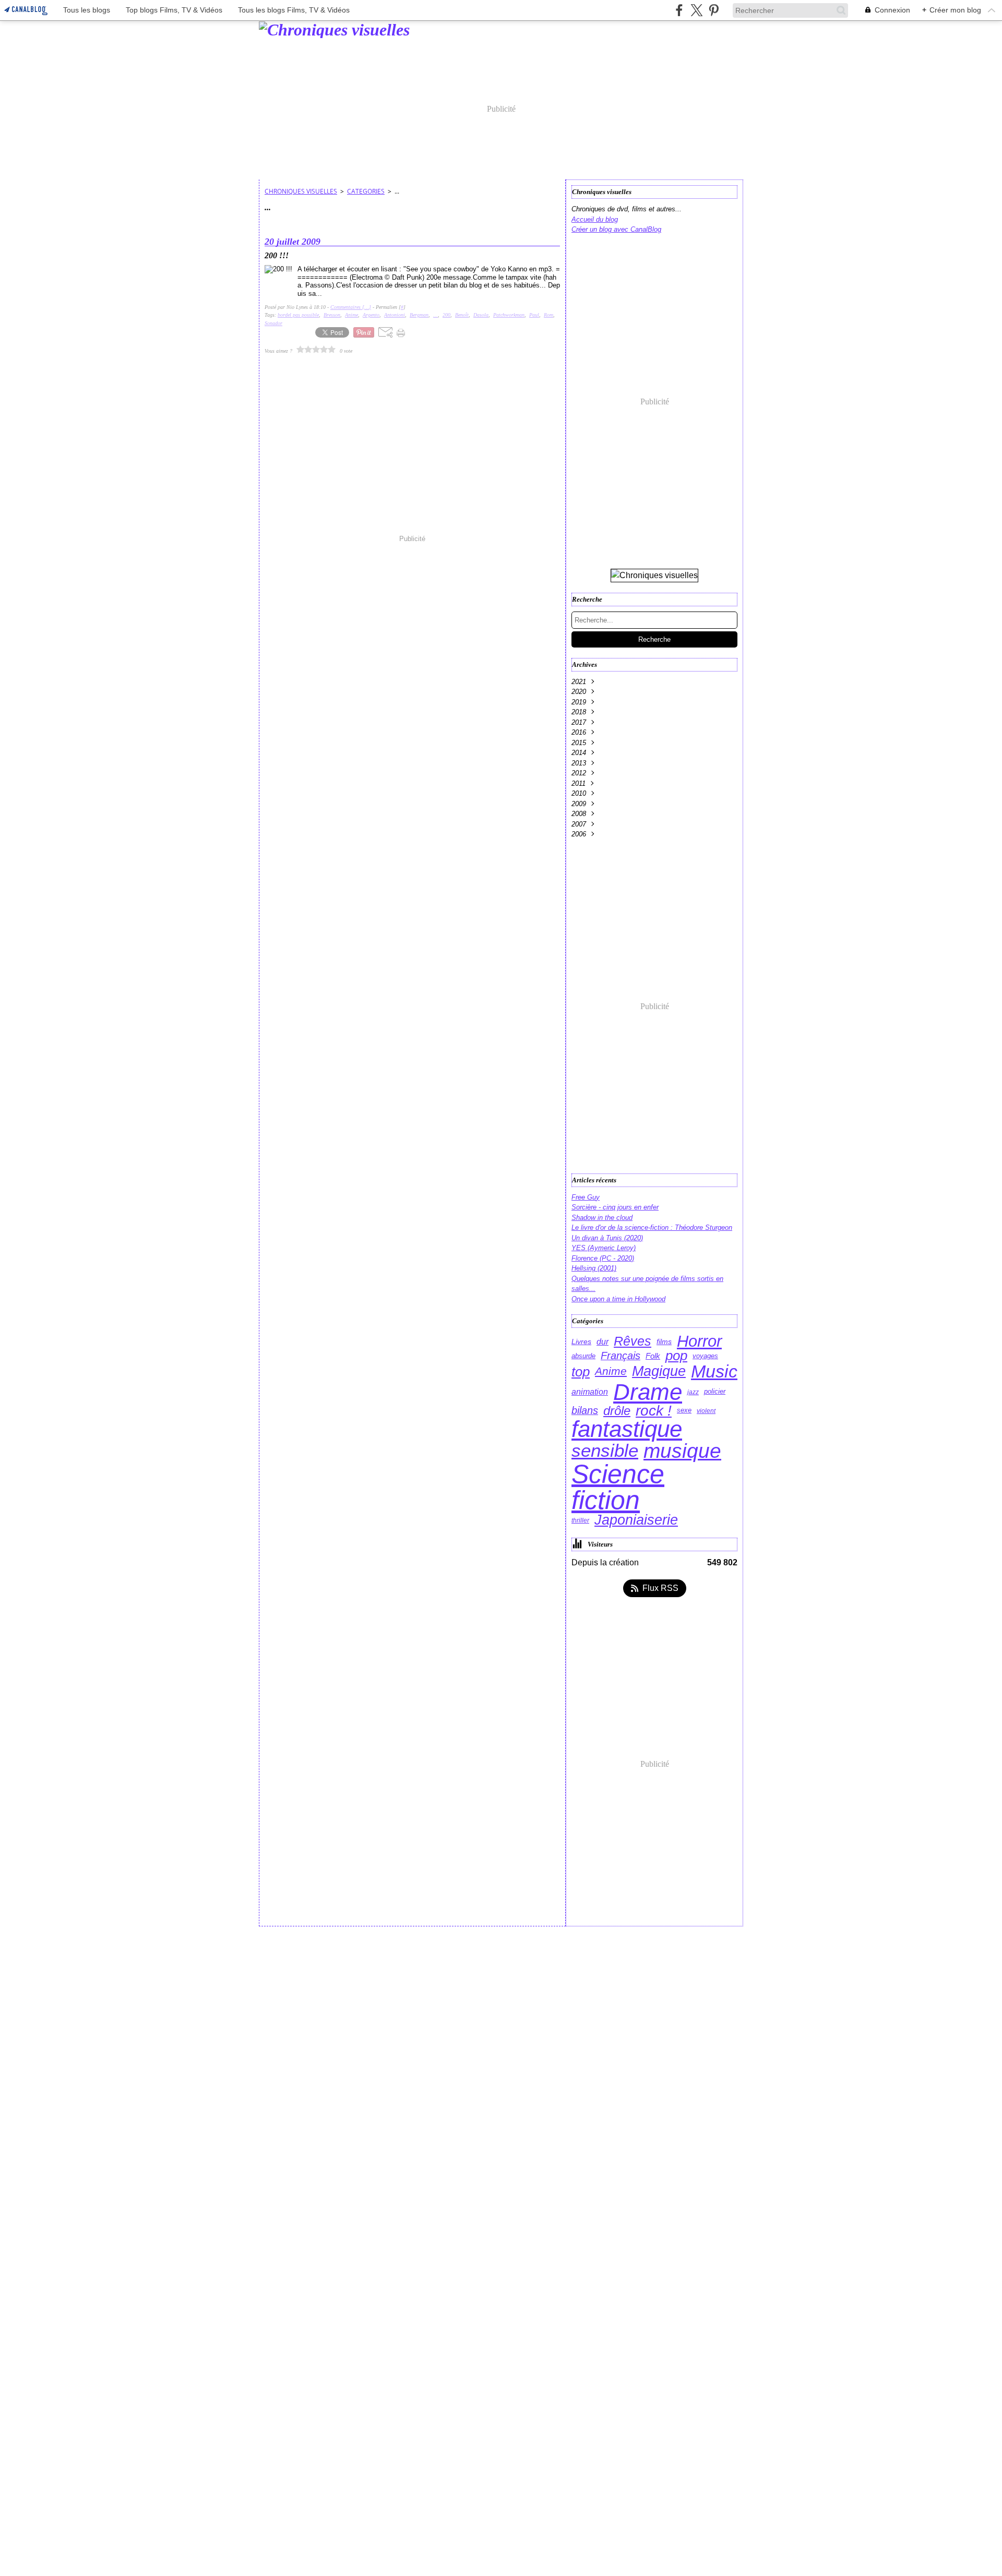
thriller (580, 1520)
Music (714, 1372)
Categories (366, 191)
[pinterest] (714, 10)
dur (603, 1341)
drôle (617, 1411)
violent (706, 1411)
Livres (581, 1341)
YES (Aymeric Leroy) (604, 1248)
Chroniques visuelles (301, 191)
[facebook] (679, 10)
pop (676, 1356)
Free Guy (586, 1197)
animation (590, 1392)
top (581, 1372)
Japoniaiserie (636, 1520)
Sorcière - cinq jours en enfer (615, 1207)
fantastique (627, 1430)
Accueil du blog (595, 219)
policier (715, 1392)
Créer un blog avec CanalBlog (616, 229)
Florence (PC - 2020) (603, 1258)
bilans (585, 1411)
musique (682, 1451)
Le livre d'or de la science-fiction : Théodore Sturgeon (652, 1227)
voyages (705, 1356)
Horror (699, 1341)
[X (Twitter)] (696, 10)
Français (621, 1356)
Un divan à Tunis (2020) (607, 1238)
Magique (659, 1371)
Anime (611, 1371)
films (664, 1341)
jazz (693, 1392)
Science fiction (618, 1487)
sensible (605, 1451)
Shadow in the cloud (602, 1218)
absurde (583, 1356)
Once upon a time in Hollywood (618, 1299)
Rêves (633, 1341)
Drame (648, 1392)
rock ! (654, 1411)
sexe (684, 1411)
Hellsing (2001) (594, 1268)
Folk (653, 1356)
